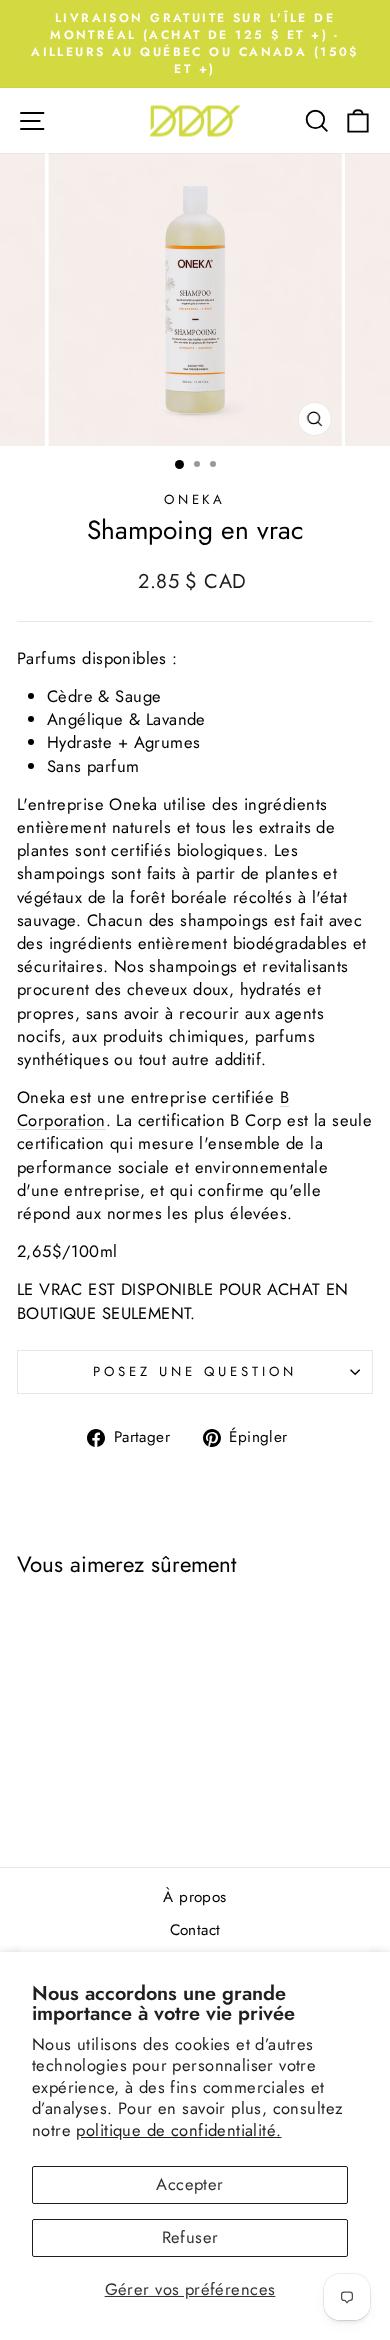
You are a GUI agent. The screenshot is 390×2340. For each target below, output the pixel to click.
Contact (195, 1930)
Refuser (190, 2237)
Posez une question (195, 1371)
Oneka (195, 499)
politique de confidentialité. (178, 2130)
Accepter (189, 2184)
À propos (194, 1897)
